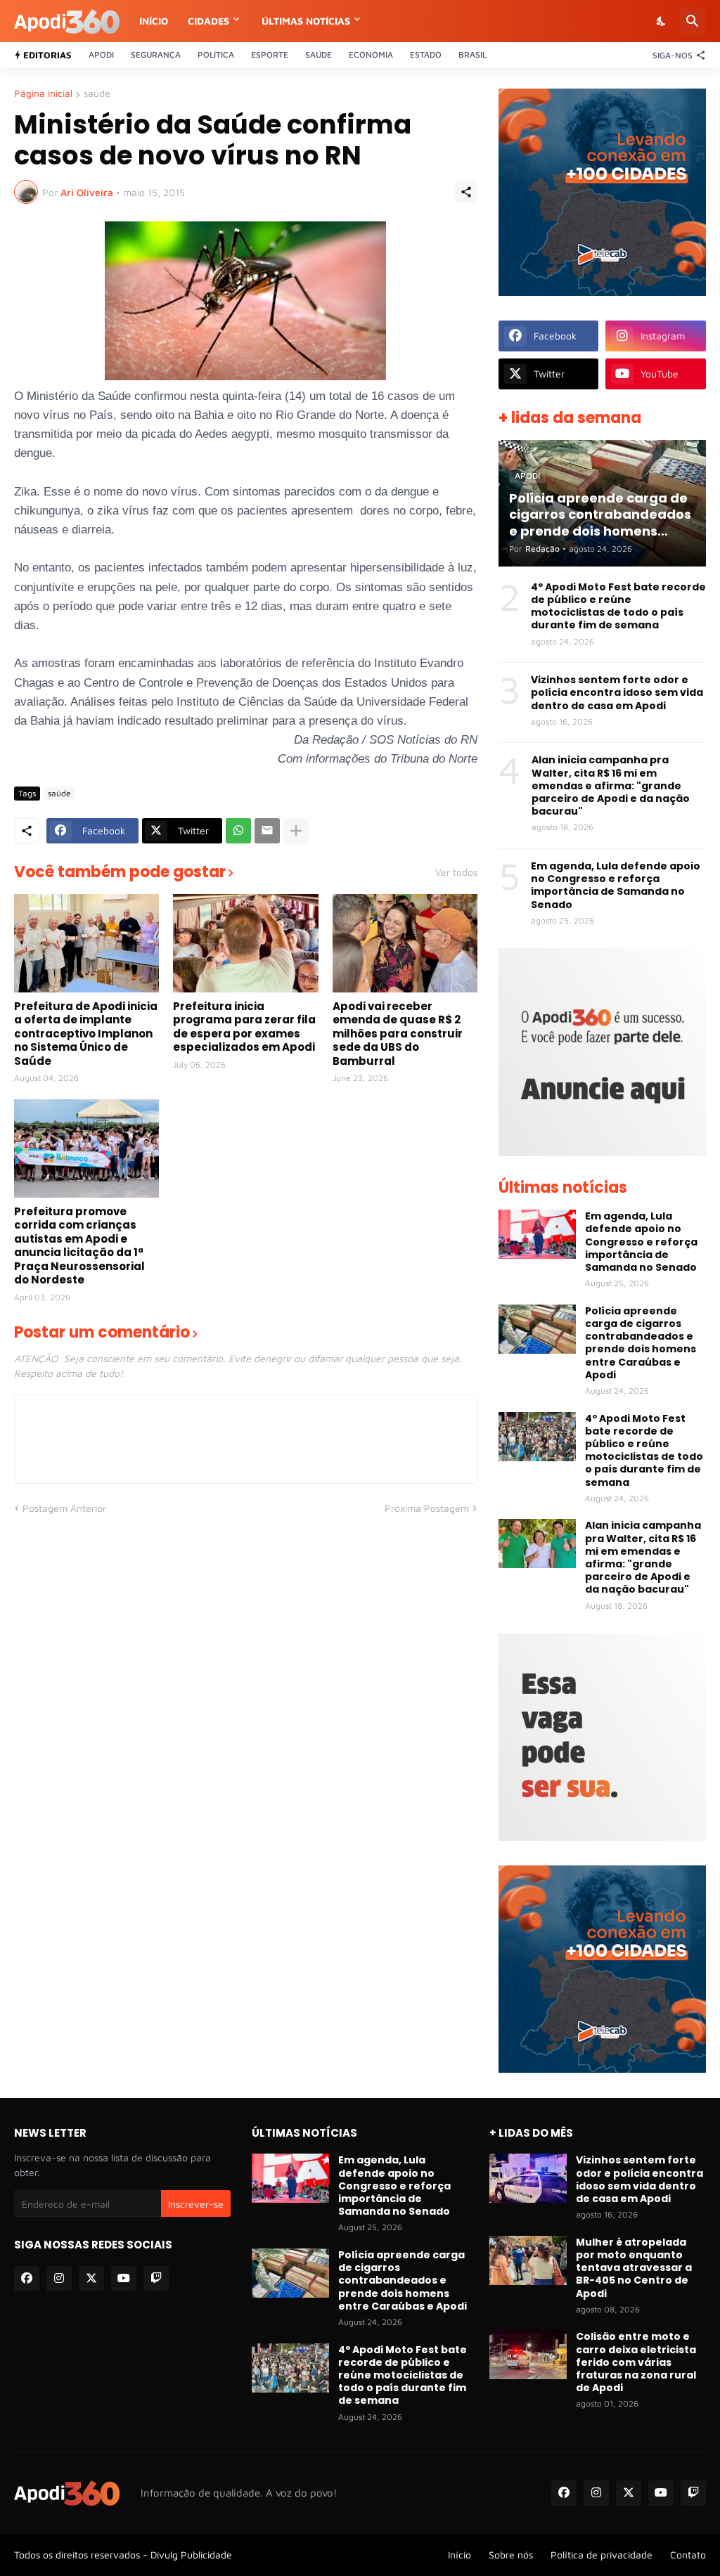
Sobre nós (511, 2555)
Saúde (319, 54)
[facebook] (27, 2279)
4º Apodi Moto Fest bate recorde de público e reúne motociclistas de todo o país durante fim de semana (618, 606)
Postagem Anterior (64, 1508)
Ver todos (456, 872)
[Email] (267, 831)
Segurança (156, 54)
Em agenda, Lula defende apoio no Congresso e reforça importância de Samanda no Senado (616, 885)
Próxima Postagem (427, 1508)
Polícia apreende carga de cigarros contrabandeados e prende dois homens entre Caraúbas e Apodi (641, 1343)
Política (216, 54)
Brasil (472, 54)
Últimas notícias (306, 21)
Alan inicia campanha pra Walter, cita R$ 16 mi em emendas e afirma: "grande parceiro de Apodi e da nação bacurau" (611, 785)
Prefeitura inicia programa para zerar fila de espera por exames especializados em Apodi (244, 1027)
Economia (371, 54)
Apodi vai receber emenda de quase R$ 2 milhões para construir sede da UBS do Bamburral (398, 1034)
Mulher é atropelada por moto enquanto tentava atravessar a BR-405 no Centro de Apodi (634, 2268)
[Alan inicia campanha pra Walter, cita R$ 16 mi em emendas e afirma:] (537, 1543)
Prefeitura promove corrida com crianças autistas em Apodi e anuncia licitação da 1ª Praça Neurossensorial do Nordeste (79, 1246)
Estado (426, 54)
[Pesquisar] (693, 21)
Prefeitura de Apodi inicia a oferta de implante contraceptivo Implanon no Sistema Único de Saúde (86, 1034)
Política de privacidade (602, 2555)
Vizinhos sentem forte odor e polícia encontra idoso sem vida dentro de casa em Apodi (617, 693)
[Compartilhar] (466, 192)
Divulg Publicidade (191, 2555)
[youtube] (124, 2279)
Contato (688, 2555)
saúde (97, 94)
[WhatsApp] (238, 831)
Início (154, 21)
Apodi (101, 54)
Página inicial (43, 94)
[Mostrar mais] (296, 831)
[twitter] (91, 2279)
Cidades (208, 21)
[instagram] (59, 2279)
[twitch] (156, 2279)
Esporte (270, 54)
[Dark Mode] (662, 21)
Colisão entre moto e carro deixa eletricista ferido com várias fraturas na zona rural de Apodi (636, 2362)
